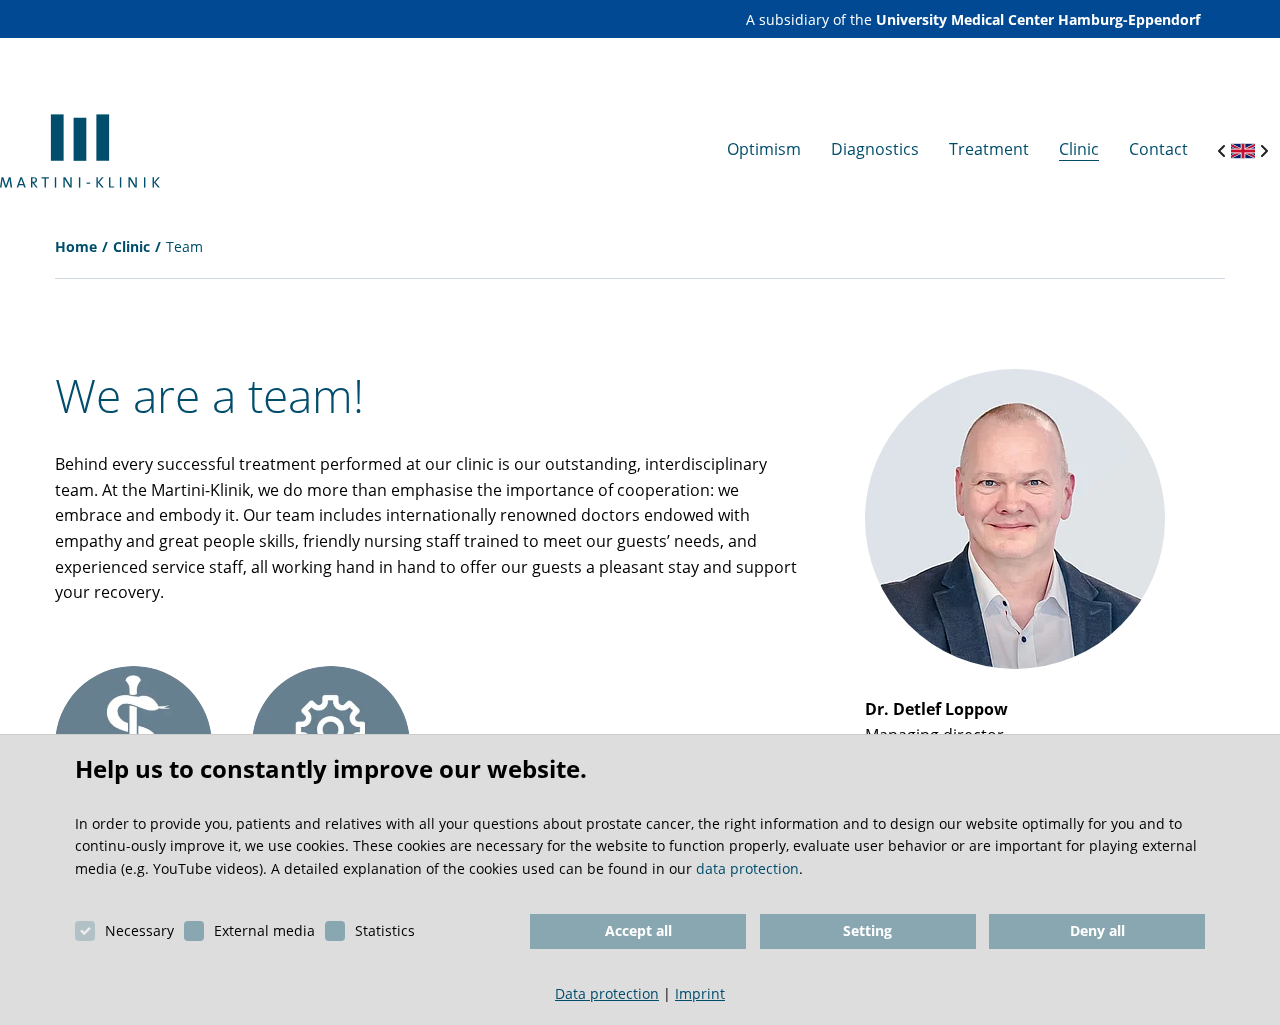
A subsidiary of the (973, 19)
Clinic (131, 246)
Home (76, 246)
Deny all (1097, 930)
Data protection (607, 993)
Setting (867, 930)
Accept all (638, 930)
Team (184, 246)
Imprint (700, 993)
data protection (747, 868)
